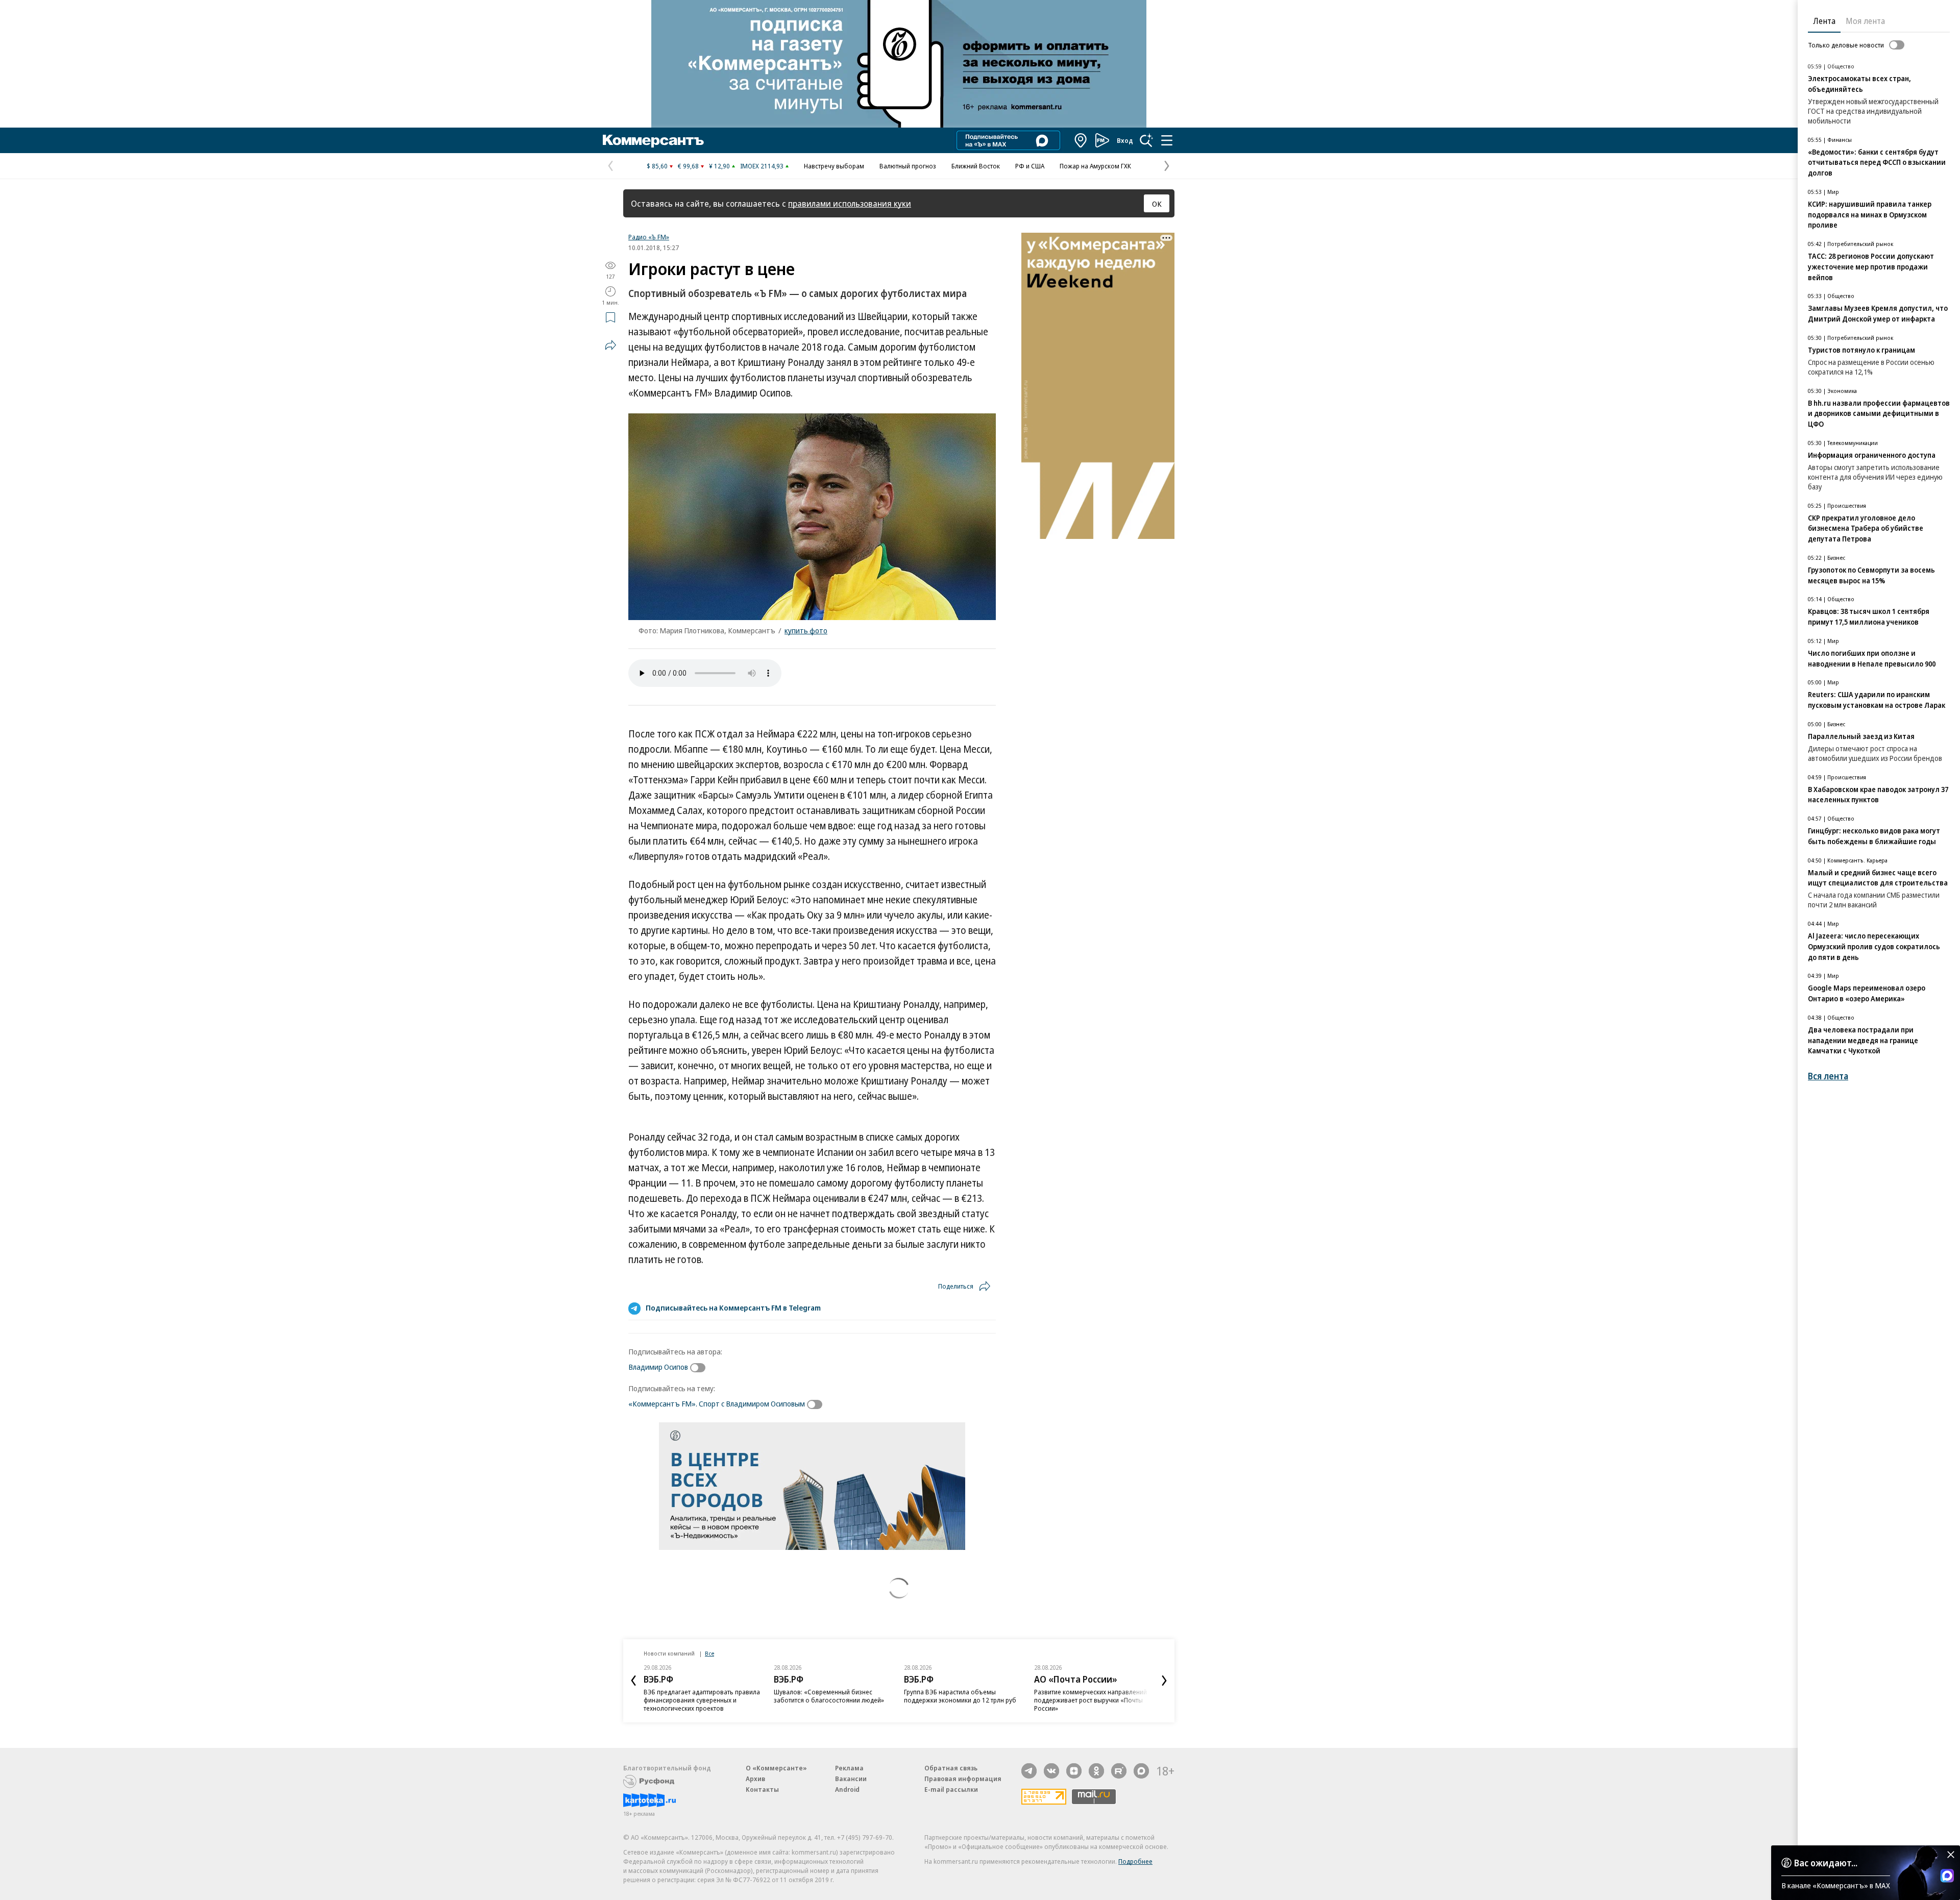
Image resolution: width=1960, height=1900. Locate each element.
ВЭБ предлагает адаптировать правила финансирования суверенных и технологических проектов (702, 1700)
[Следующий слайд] (1164, 1681)
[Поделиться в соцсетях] (610, 345)
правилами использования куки (850, 203)
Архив (755, 1779)
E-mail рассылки (951, 1789)
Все (709, 1653)
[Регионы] (1081, 140)
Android (847, 1789)
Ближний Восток (976, 166)
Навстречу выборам (834, 166)
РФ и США (1030, 166)
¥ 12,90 (719, 166)
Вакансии (851, 1779)
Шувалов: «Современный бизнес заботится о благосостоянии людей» (829, 1696)
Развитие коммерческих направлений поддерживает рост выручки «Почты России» (1091, 1700)
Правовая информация (963, 1779)
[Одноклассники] (1096, 1771)
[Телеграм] (1029, 1771)
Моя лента (1865, 21)
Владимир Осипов (658, 1367)
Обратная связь (951, 1768)
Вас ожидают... (1826, 1863)
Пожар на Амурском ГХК (1095, 166)
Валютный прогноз (908, 166)
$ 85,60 (657, 166)
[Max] (1141, 1771)
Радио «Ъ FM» (649, 237)
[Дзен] (1074, 1771)
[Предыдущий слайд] (633, 1681)
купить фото (806, 630)
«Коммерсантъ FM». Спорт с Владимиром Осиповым (717, 1403)
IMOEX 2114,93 (762, 166)
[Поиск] (1146, 140)
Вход (1125, 140)
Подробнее (1135, 1861)
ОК (1157, 204)
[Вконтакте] (1051, 1771)
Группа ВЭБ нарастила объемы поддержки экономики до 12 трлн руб (960, 1696)
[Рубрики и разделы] (1167, 140)
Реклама (849, 1768)
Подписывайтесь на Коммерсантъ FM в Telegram (733, 1307)
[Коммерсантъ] (653, 140)
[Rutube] (1119, 1771)
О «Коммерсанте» (776, 1768)
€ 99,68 (688, 166)
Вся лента (1828, 1076)
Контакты (762, 1789)
